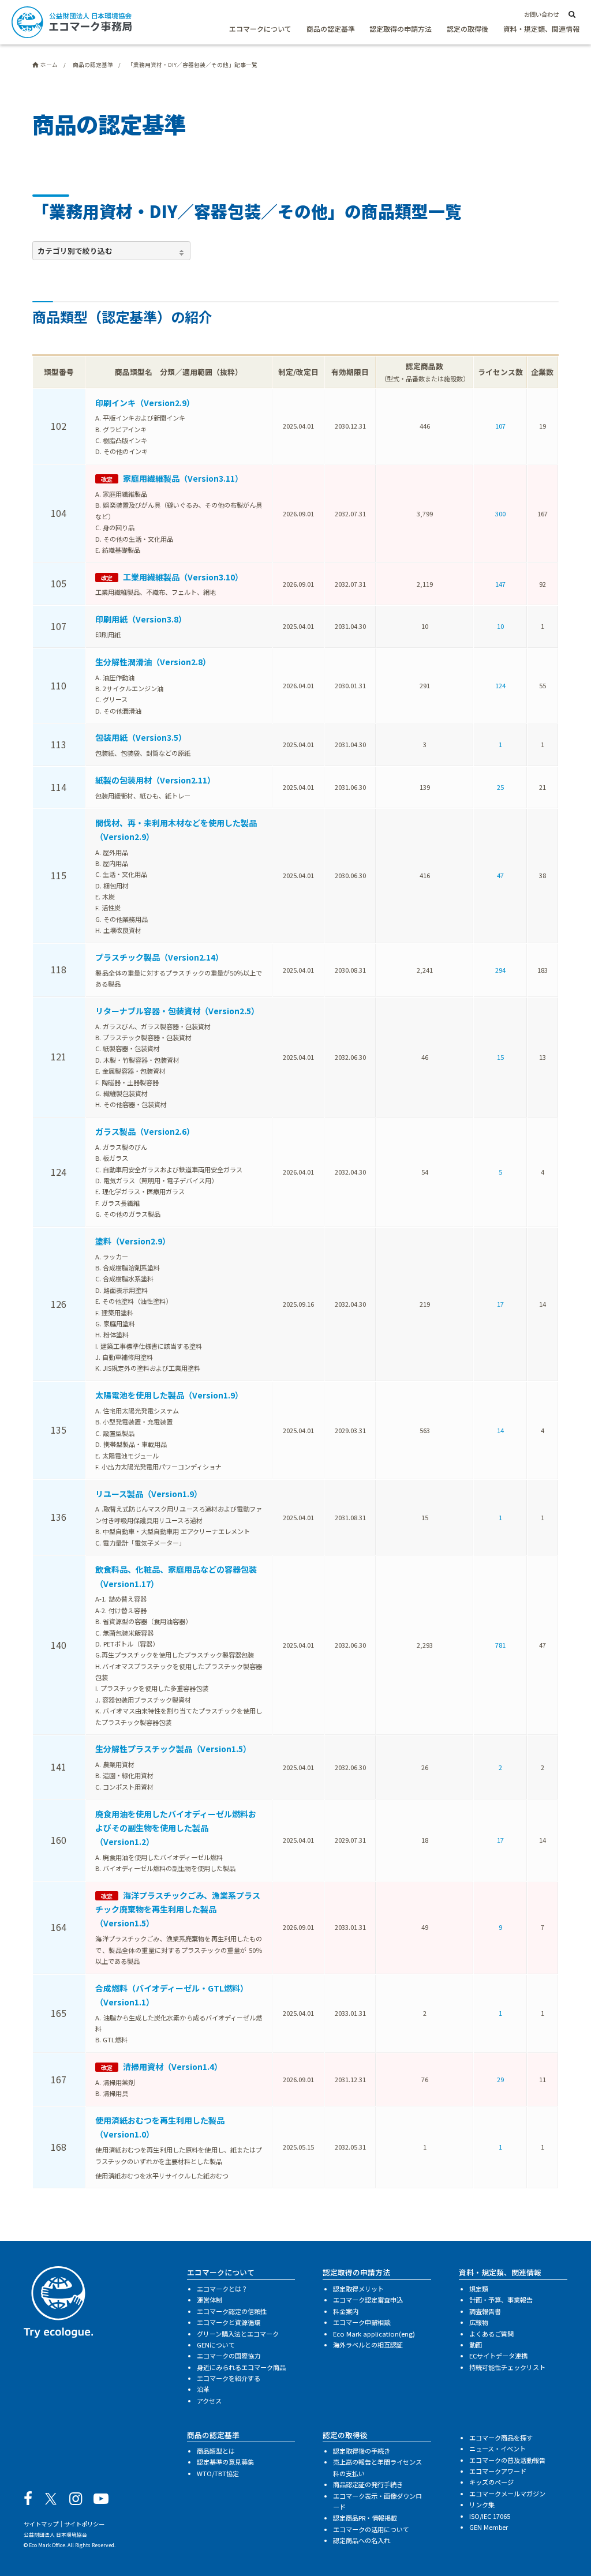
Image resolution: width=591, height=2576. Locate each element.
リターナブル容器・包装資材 (177, 1011)
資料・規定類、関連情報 (541, 29)
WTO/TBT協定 (218, 2473)
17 (500, 1304)
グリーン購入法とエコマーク (238, 2334)
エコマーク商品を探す (501, 2438)
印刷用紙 (141, 619)
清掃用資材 (173, 2067)
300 (500, 513)
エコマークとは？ (222, 2289)
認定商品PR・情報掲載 (365, 2518)
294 (500, 970)
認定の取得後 (467, 29)
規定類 (479, 2289)
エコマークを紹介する (229, 2378)
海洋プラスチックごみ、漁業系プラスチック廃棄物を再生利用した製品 (178, 1909)
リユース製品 (149, 1494)
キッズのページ (491, 2482)
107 (500, 426)
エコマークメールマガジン (507, 2493)
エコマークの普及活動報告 (507, 2460)
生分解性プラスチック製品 (173, 1749)
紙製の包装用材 (155, 780)
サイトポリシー (84, 2524)
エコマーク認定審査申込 (368, 2300)
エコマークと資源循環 (229, 2322)
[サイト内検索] (572, 15)
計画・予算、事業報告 (501, 2300)
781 (500, 1645)
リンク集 (482, 2504)
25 (500, 787)
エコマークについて (260, 29)
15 (500, 1057)
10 (500, 626)
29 (500, 2079)
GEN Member (489, 2527)
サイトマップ (41, 2524)
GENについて (216, 2345)
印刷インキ (145, 403)
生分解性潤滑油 (153, 662)
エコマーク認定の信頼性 (232, 2311)
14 (500, 1430)
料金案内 (346, 2311)
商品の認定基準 (331, 29)
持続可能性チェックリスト (507, 2367)
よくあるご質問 (491, 2334)
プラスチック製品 (159, 957)
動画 (476, 2345)
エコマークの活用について (371, 2529)
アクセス (209, 2401)
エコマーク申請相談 (362, 2322)
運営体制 (210, 2300)
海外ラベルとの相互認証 (368, 2345)
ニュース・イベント (498, 2448)
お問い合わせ (541, 14)
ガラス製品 (145, 1131)
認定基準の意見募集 (225, 2462)
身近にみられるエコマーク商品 (241, 2367)
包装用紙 (141, 737)
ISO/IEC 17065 (490, 2516)
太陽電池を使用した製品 (169, 1395)
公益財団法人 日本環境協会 (55, 2534)
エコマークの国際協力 (229, 2356)
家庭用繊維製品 (183, 478)
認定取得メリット (358, 2289)
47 (500, 875)
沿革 (203, 2389)
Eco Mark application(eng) (374, 2334)
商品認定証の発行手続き (368, 2484)
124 (500, 685)
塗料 (133, 1241)
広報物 (479, 2322)
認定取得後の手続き (362, 2451)
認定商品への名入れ (362, 2540)
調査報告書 (485, 2311)
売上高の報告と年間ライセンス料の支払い (377, 2467)
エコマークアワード (498, 2471)
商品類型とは (216, 2451)
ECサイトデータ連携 (498, 2356)
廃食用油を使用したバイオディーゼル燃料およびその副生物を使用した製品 (176, 1828)
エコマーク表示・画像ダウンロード (377, 2501)
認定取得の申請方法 (401, 29)
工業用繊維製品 (183, 577)
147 (500, 584)
